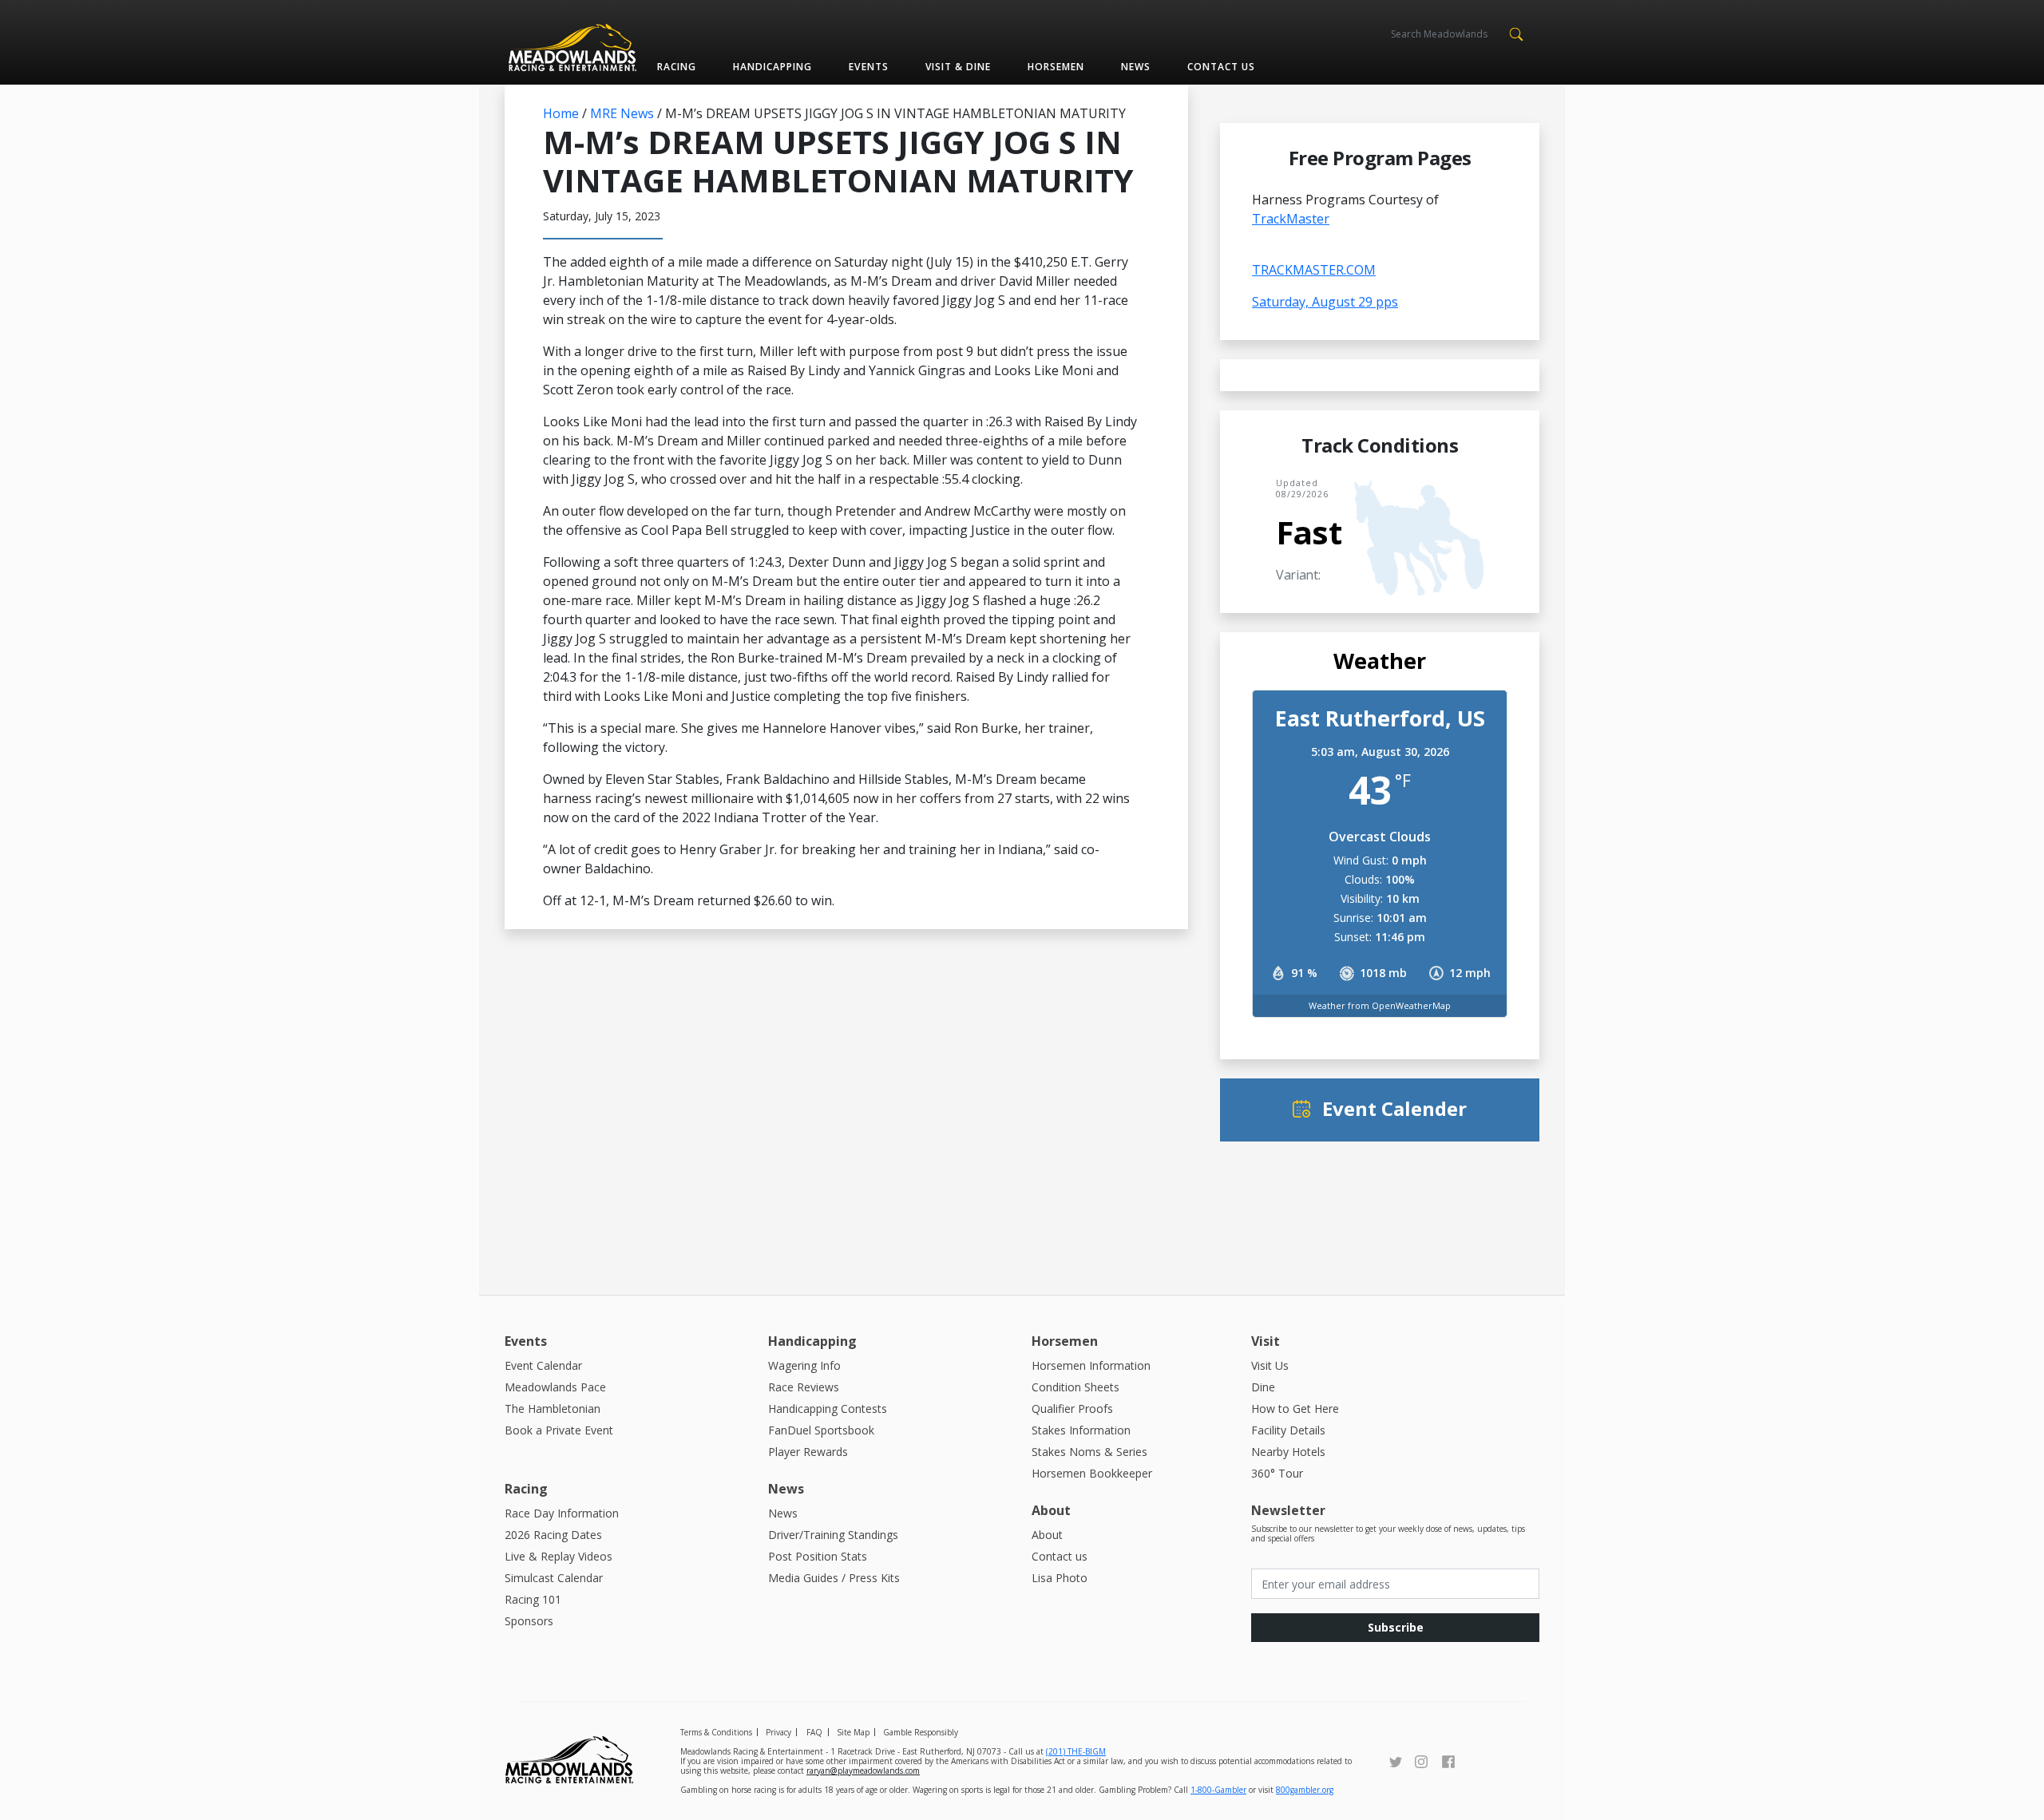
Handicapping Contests (828, 1409)
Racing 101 (533, 1599)
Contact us (1221, 67)
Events (868, 67)
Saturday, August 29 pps (1325, 302)
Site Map (853, 1732)
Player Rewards (808, 1452)
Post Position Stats (818, 1556)
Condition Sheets (1075, 1387)
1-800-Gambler (1218, 1790)
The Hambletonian (553, 1409)
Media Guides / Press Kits (834, 1578)
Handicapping (772, 67)
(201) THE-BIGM (1076, 1751)
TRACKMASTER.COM (1314, 270)
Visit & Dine (958, 67)
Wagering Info (804, 1365)
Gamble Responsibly (921, 1732)
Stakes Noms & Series (1089, 1452)
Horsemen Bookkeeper (1092, 1473)
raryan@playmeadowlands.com (863, 1771)
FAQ (814, 1732)
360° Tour (1277, 1473)
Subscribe (1396, 1627)
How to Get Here (1295, 1409)
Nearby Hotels (1288, 1452)
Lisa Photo (1060, 1578)
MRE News (622, 113)
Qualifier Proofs (1072, 1409)
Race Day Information (562, 1513)
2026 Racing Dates (553, 1535)
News (1136, 67)
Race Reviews (804, 1387)
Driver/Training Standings (833, 1535)
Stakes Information (1081, 1430)
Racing (677, 67)
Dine (1263, 1387)
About (1047, 1535)
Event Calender (1394, 1108)
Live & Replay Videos (559, 1556)
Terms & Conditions (716, 1732)
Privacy (778, 1732)
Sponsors (529, 1621)
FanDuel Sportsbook (821, 1430)
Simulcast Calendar (554, 1578)
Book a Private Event (559, 1430)
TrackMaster (1291, 219)
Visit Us (1270, 1365)
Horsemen (1056, 67)
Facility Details (1288, 1430)
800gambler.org (1305, 1790)
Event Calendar (543, 1365)
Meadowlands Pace (555, 1387)
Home (561, 113)
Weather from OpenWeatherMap (1380, 1005)
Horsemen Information (1091, 1365)
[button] (1516, 33)
